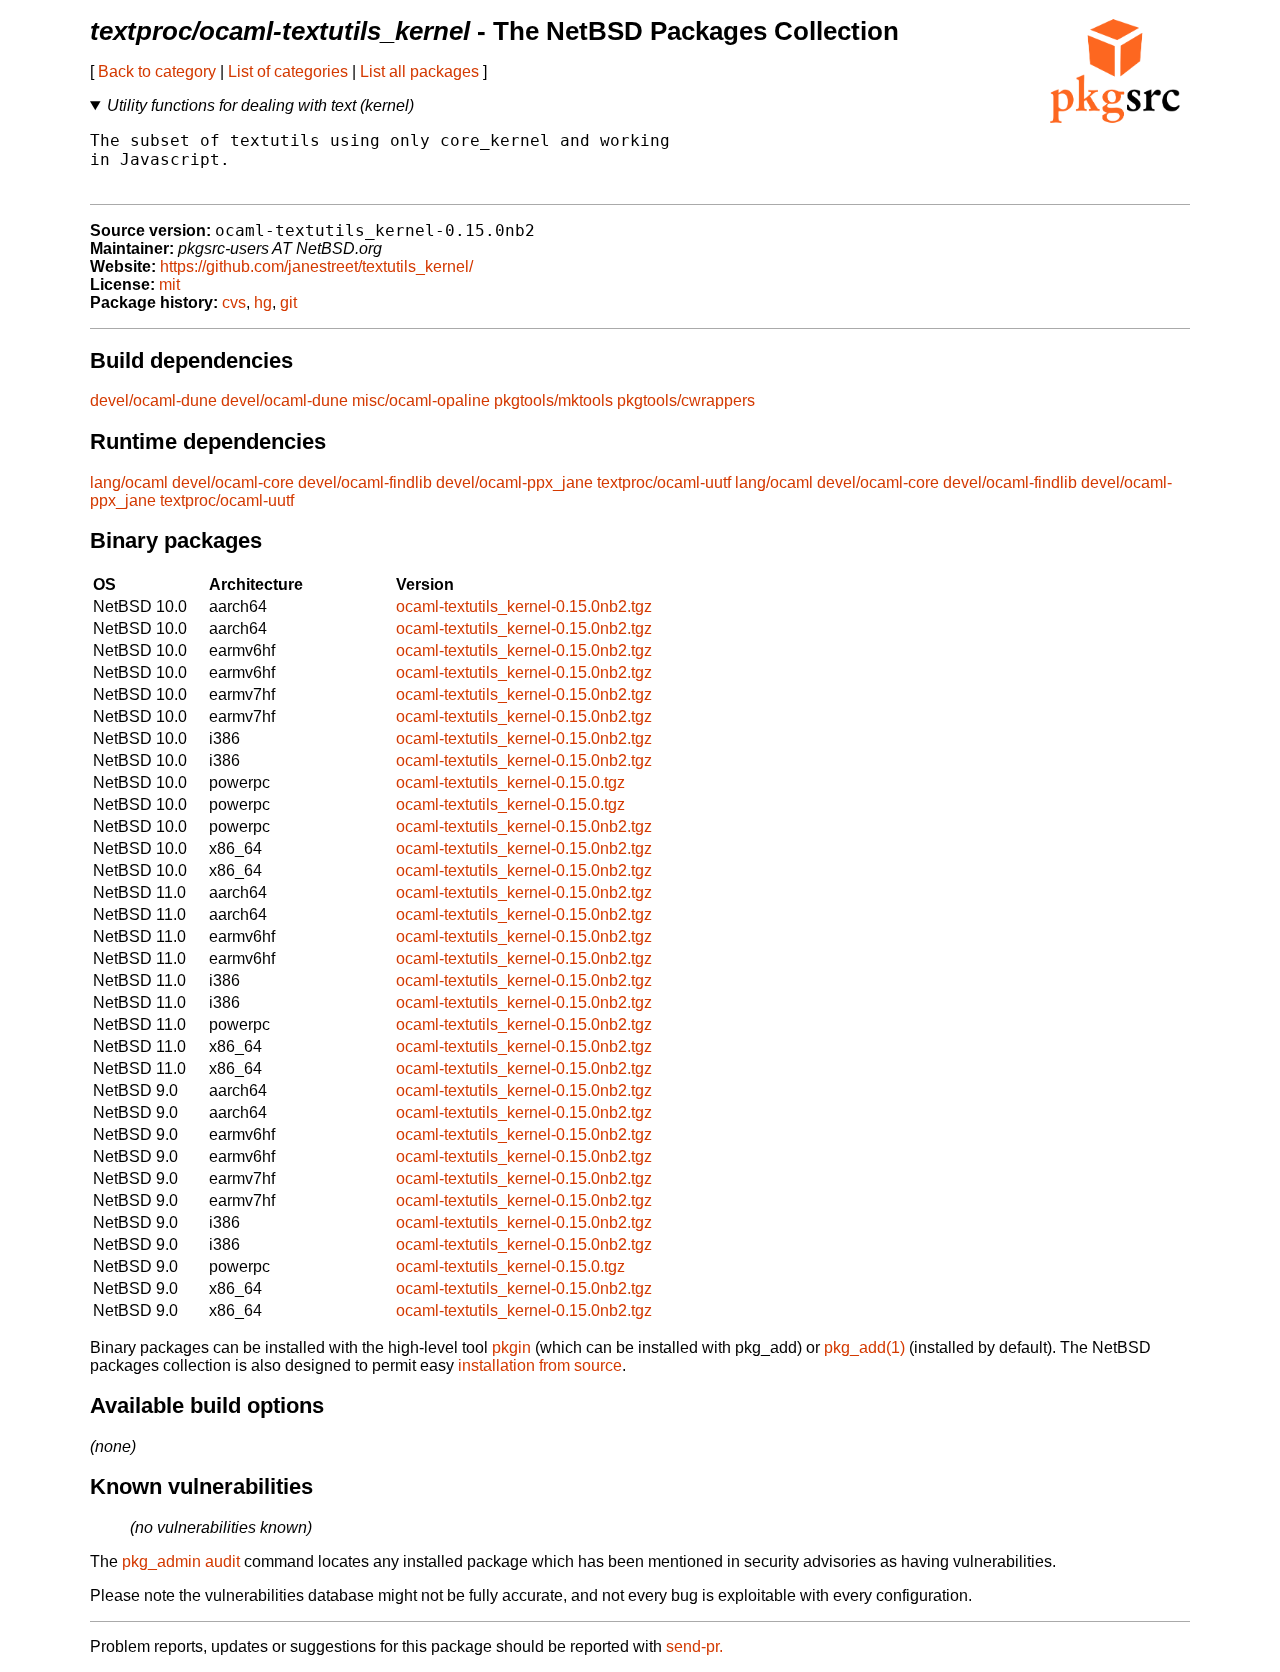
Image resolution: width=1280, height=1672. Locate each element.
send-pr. (694, 1646)
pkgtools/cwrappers (686, 400)
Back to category (157, 71)
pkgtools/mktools (553, 400)
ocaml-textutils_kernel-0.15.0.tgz (510, 782)
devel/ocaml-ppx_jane (514, 482)
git (288, 302)
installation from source (540, 1365)
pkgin (511, 1347)
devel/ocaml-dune (153, 400)
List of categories (288, 71)
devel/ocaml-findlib (365, 482)
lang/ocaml (129, 482)
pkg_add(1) (864, 1347)
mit (169, 284)
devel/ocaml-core (233, 482)
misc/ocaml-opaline (421, 400)
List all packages (419, 71)
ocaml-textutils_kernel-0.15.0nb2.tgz (524, 606)
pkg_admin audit (181, 1561)
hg (263, 302)
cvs (234, 302)
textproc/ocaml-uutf (664, 482)
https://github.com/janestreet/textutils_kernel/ (316, 266)
